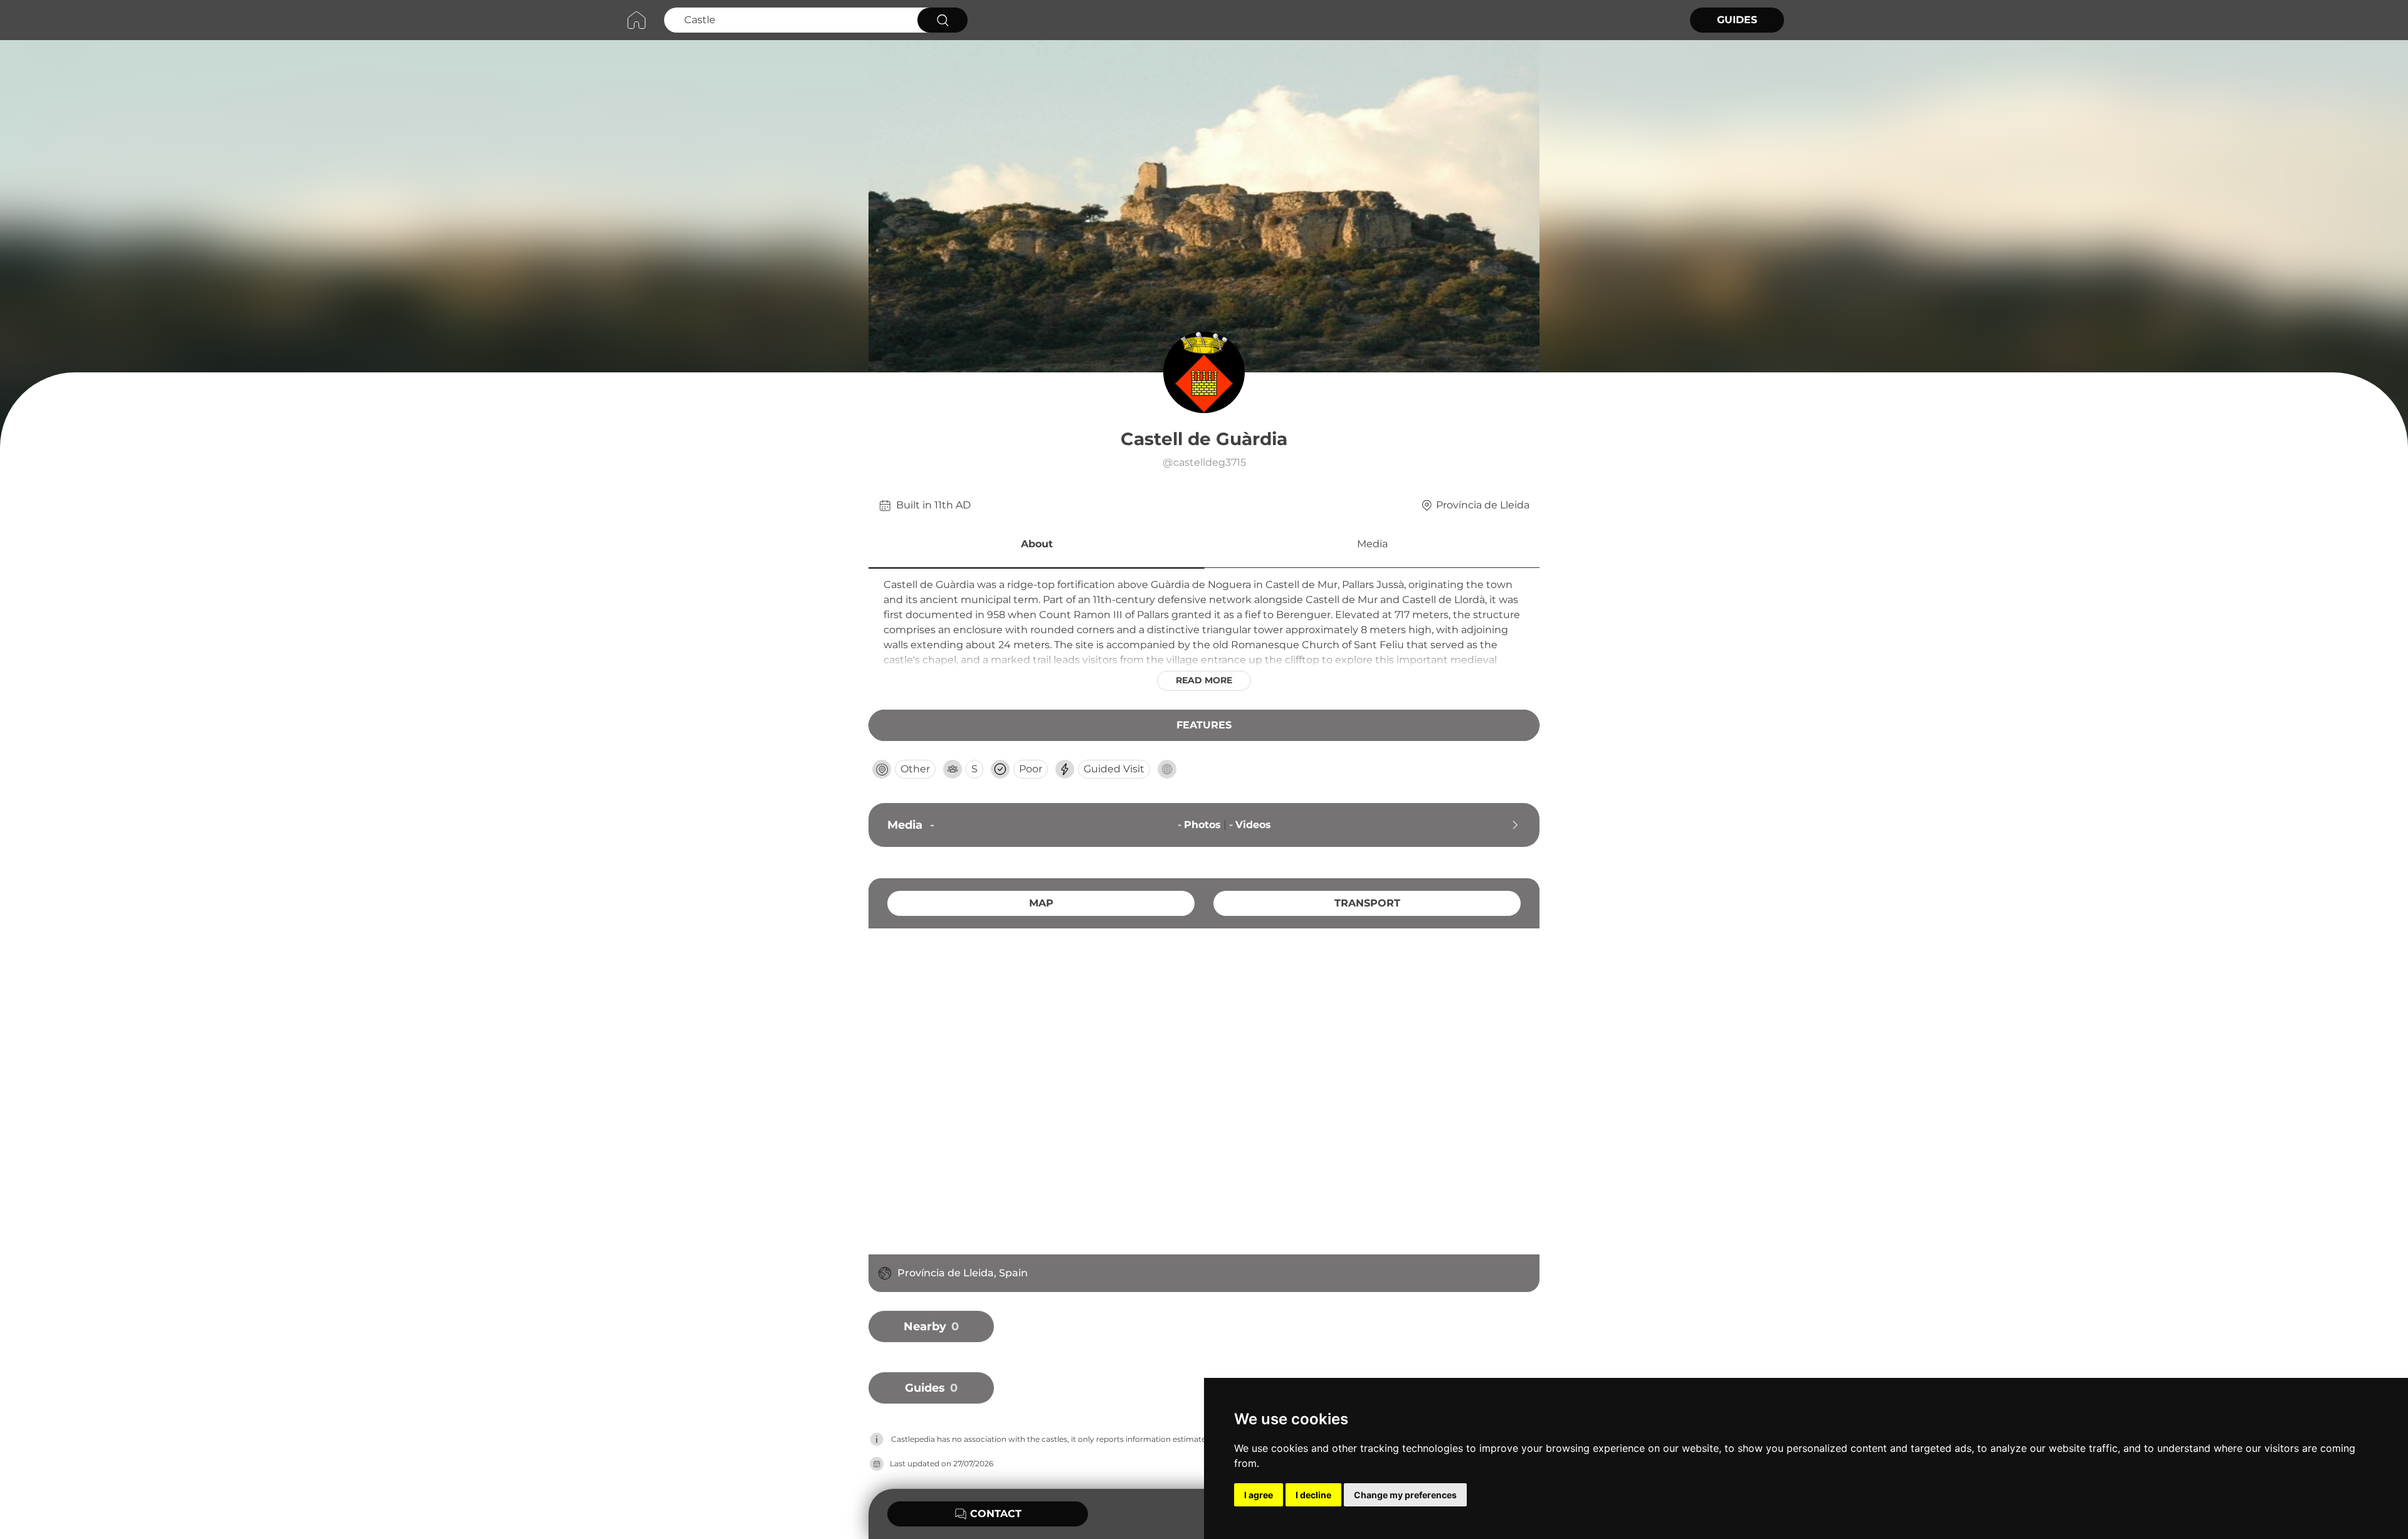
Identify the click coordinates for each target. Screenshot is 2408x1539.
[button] (1037, 546)
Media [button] (1372, 544)
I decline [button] (1313, 1495)
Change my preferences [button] (1405, 1495)
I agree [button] (1259, 1495)
